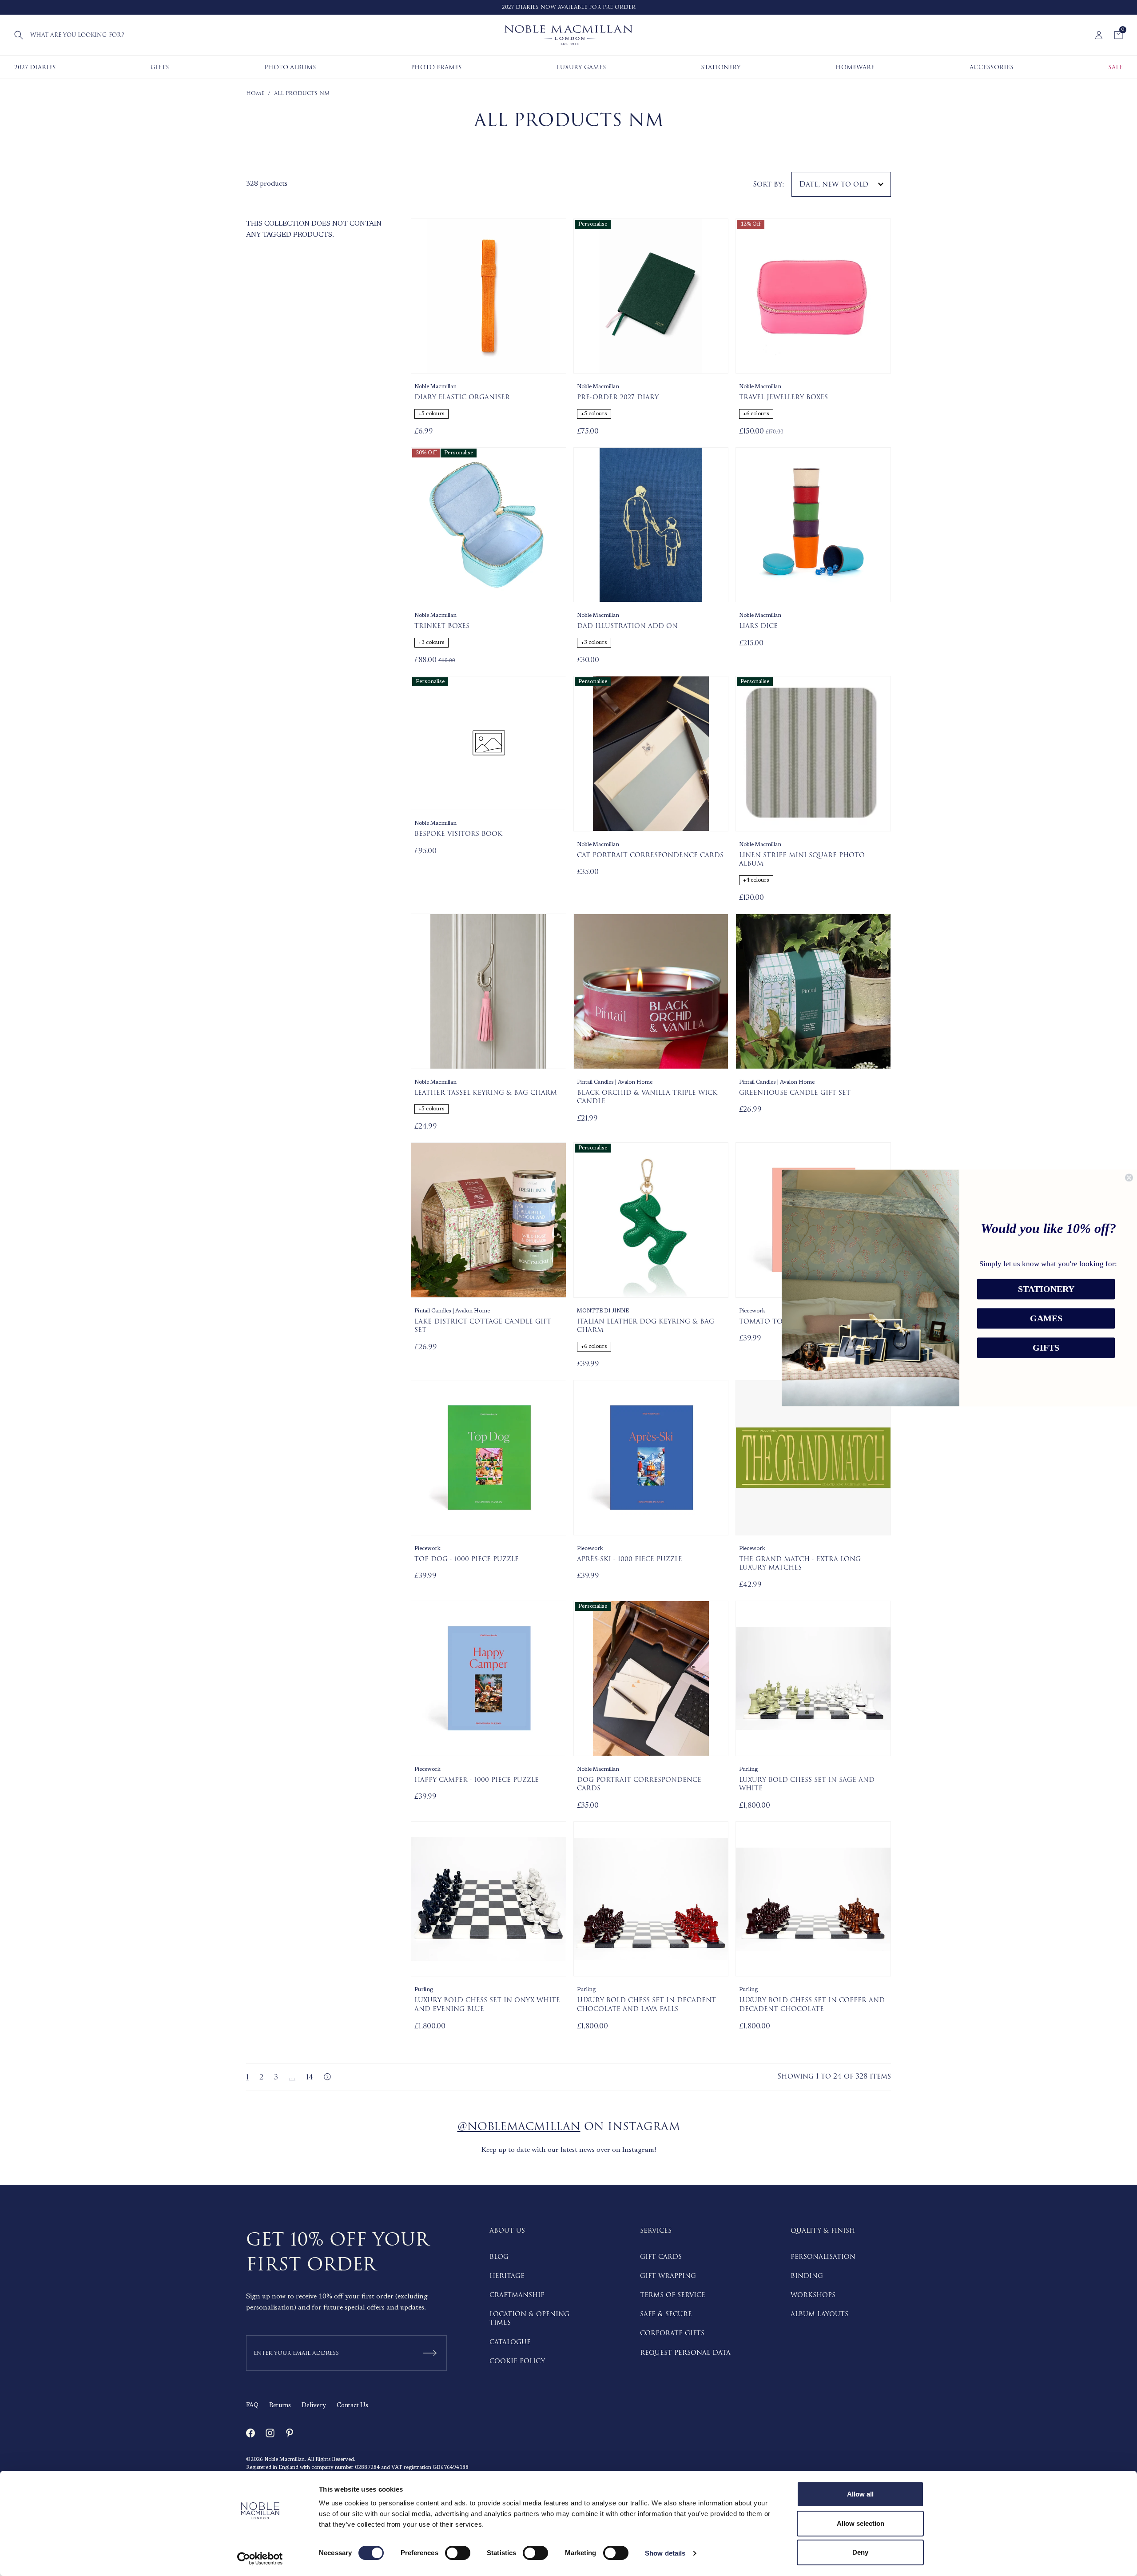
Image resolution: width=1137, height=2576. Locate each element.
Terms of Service (673, 2295)
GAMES (1046, 1319)
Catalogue (510, 2342)
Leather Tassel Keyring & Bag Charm (486, 1093)
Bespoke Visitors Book (458, 834)
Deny (860, 2552)
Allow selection (861, 2523)
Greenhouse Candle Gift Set (795, 1093)
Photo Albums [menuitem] (290, 67)
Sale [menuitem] (1115, 67)
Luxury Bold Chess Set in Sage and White (807, 1784)
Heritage (507, 2276)
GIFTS (1046, 1348)
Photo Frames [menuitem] (436, 67)
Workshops (813, 2295)
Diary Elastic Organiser (462, 398)
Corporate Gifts (672, 2333)
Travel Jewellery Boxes (783, 398)
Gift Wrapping (668, 2276)
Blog (499, 2257)
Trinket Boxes (442, 626)
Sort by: (769, 184)
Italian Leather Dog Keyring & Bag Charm (646, 1326)
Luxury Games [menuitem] (581, 67)
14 (310, 2077)
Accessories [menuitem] (992, 67)
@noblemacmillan (519, 2127)
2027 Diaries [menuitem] (35, 67)
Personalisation (823, 2257)
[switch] (458, 2553)
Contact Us (352, 2406)
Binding (807, 2276)
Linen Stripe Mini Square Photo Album (802, 860)
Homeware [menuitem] (855, 67)
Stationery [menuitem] (721, 67)
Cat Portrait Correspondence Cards (650, 855)
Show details (665, 2553)
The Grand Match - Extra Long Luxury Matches (800, 1564)
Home (255, 93)
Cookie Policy (517, 2361)
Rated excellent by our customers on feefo (582, 7)
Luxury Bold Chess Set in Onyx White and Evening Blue (487, 2005)
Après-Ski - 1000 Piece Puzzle (630, 1559)
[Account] (1099, 35)
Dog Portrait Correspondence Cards (639, 1784)
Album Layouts (819, 2314)
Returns (280, 2406)
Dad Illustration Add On (627, 626)
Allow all (860, 2494)
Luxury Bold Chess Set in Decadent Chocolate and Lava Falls (646, 2005)
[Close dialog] (1129, 1177)
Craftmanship (517, 2295)
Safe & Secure (666, 2314)
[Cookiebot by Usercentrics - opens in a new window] (260, 2559)
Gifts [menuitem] (160, 67)
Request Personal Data (685, 2353)
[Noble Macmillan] (568, 35)
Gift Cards (661, 2257)
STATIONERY (1046, 1289)
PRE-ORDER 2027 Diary (618, 398)
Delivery (314, 2406)
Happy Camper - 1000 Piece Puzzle (477, 1780)
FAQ (252, 2406)
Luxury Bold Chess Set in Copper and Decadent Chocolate (812, 2005)
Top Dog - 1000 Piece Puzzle (467, 1559)
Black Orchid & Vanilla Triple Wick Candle (647, 1097)
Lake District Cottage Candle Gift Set (483, 1326)
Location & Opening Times (529, 2318)
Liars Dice (758, 626)
